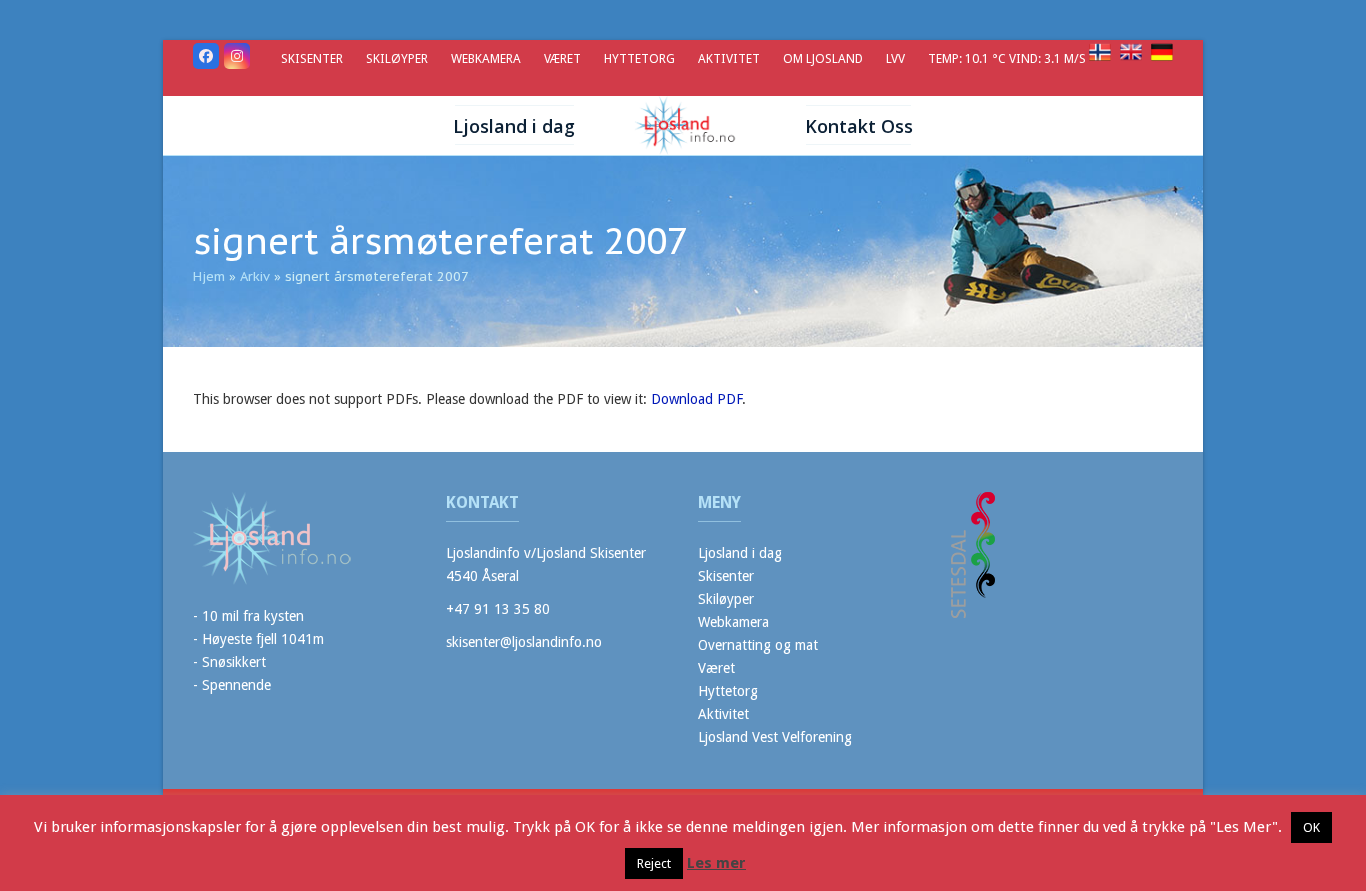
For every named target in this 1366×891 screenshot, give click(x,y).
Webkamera (733, 622)
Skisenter (726, 576)
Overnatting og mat (758, 645)
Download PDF (696, 399)
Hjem (209, 276)
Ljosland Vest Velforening (775, 737)
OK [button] (1311, 827)
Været (716, 668)
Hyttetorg (728, 691)
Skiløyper (726, 599)
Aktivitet (723, 714)
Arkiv (255, 276)
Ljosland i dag (740, 553)
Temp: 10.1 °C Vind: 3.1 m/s (1008, 58)
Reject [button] (654, 863)
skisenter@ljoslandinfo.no (524, 642)
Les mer (716, 863)
